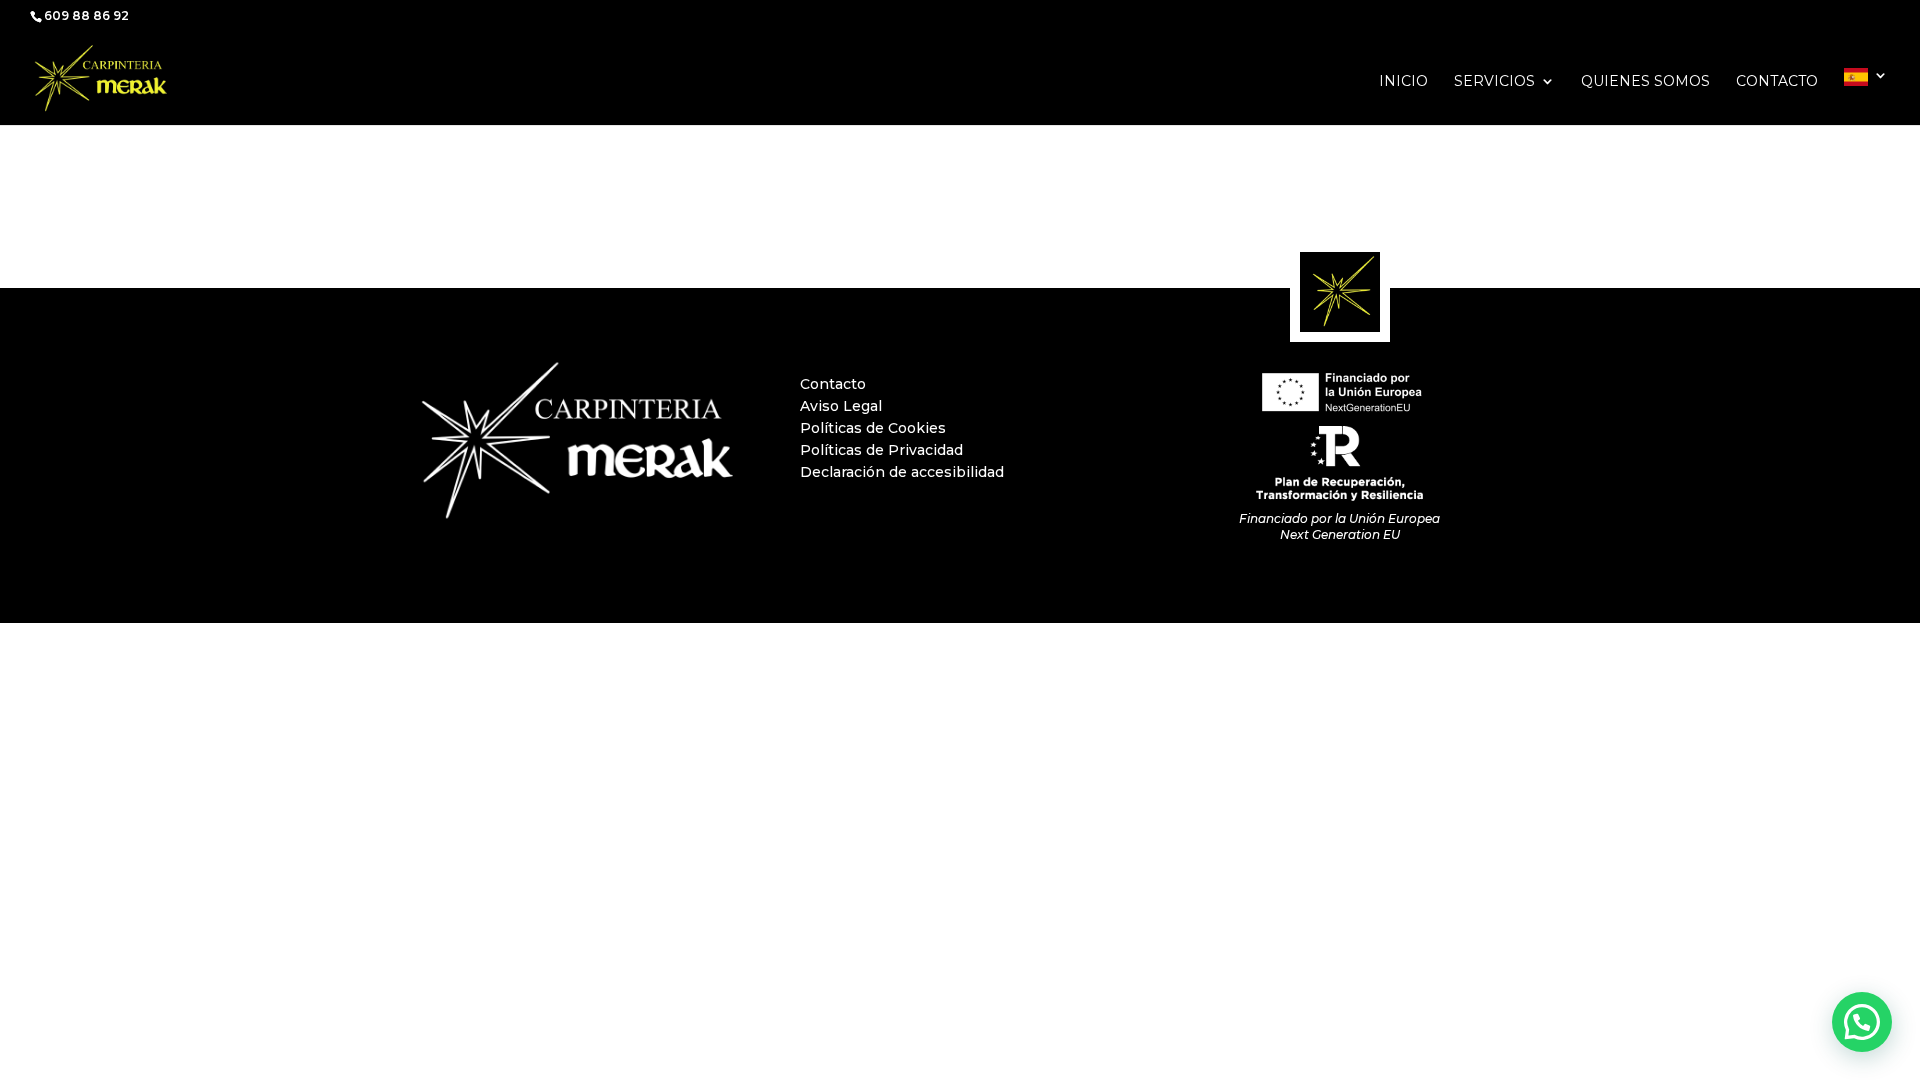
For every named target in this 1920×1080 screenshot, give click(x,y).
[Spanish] (1866, 96)
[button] (1862, 1022)
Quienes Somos (1645, 82)
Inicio (1403, 82)
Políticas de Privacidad (881, 450)
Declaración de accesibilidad (902, 472)
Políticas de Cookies (873, 428)
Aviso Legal (841, 406)
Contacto (1777, 82)
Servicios (1494, 82)
